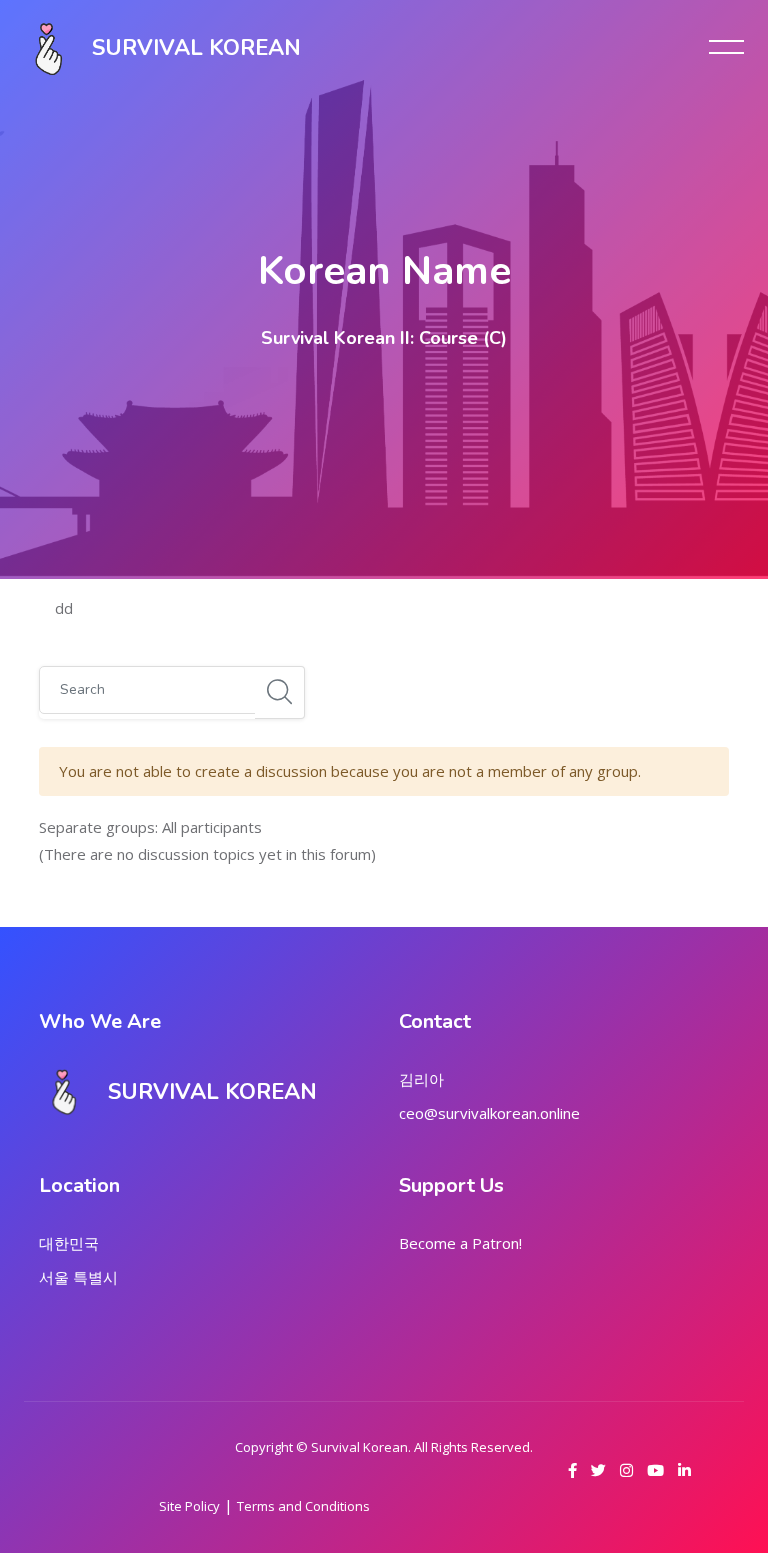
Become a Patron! (460, 1243)
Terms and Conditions (303, 1506)
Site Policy (189, 1506)
